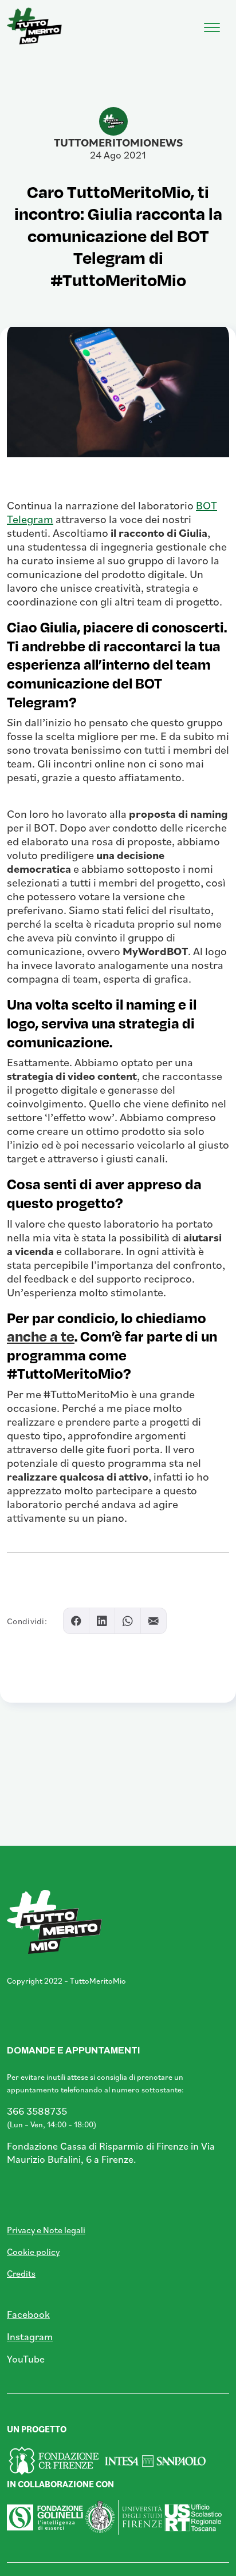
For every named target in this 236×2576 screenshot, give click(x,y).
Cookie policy (33, 2251)
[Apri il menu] (212, 25)
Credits (21, 2273)
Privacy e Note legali (46, 2230)
